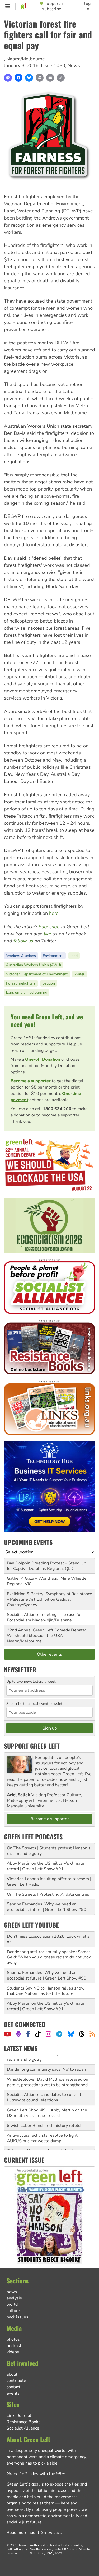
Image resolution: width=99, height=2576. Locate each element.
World (12, 2304)
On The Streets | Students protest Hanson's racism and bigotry (49, 1851)
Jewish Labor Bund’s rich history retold (44, 2116)
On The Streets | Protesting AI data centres (48, 1894)
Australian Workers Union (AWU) (34, 965)
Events (13, 2393)
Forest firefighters (21, 983)
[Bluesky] (29, 78)
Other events (49, 1654)
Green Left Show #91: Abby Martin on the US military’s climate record (47, 2103)
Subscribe (49, 927)
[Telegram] (59, 2034)
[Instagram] (48, 2034)
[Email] (50, 78)
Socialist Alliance (23, 2428)
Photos (13, 2339)
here (54, 913)
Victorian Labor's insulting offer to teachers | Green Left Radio (49, 1882)
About (12, 2374)
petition (49, 983)
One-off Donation (43, 1059)
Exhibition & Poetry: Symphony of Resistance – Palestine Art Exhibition (49, 1597)
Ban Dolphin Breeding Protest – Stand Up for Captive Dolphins (46, 1566)
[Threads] (82, 2034)
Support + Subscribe (53, 6)
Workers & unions (21, 956)
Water (79, 974)
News (74, 65)
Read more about (34, 2533)
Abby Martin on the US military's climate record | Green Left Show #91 (46, 1866)
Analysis (14, 2298)
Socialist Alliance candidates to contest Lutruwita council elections (44, 2088)
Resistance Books (23, 2422)
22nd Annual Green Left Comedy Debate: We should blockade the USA (46, 1633)
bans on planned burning (27, 993)
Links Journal (19, 2416)
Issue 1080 (53, 65)
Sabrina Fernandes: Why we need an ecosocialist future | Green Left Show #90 (47, 1907)
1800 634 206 (57, 1109)
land (74, 956)
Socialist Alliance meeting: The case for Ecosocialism (44, 1617)
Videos (13, 2352)
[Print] (40, 78)
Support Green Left (32, 1746)
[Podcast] (18, 2034)
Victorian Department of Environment (37, 974)
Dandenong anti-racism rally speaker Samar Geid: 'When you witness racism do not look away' (49, 1957)
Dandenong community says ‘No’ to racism (47, 2060)
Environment (53, 956)
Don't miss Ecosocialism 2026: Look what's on (48, 1939)
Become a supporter (31, 1081)
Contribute (16, 2381)
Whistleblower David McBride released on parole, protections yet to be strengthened (48, 2072)
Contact (13, 2387)
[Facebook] (18, 78)
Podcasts (15, 2346)
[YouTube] (8, 2034)
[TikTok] (38, 2034)
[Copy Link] (61, 78)
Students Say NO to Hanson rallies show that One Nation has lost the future (46, 1991)
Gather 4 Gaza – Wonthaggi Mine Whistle (47, 1578)
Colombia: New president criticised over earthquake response (45, 2144)
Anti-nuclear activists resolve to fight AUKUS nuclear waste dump (42, 2128)
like (48, 934)
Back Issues (17, 2317)
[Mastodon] (8, 78)
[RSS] (92, 2034)
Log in (88, 6)
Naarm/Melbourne (26, 59)
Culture (13, 2311)
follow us (23, 941)
